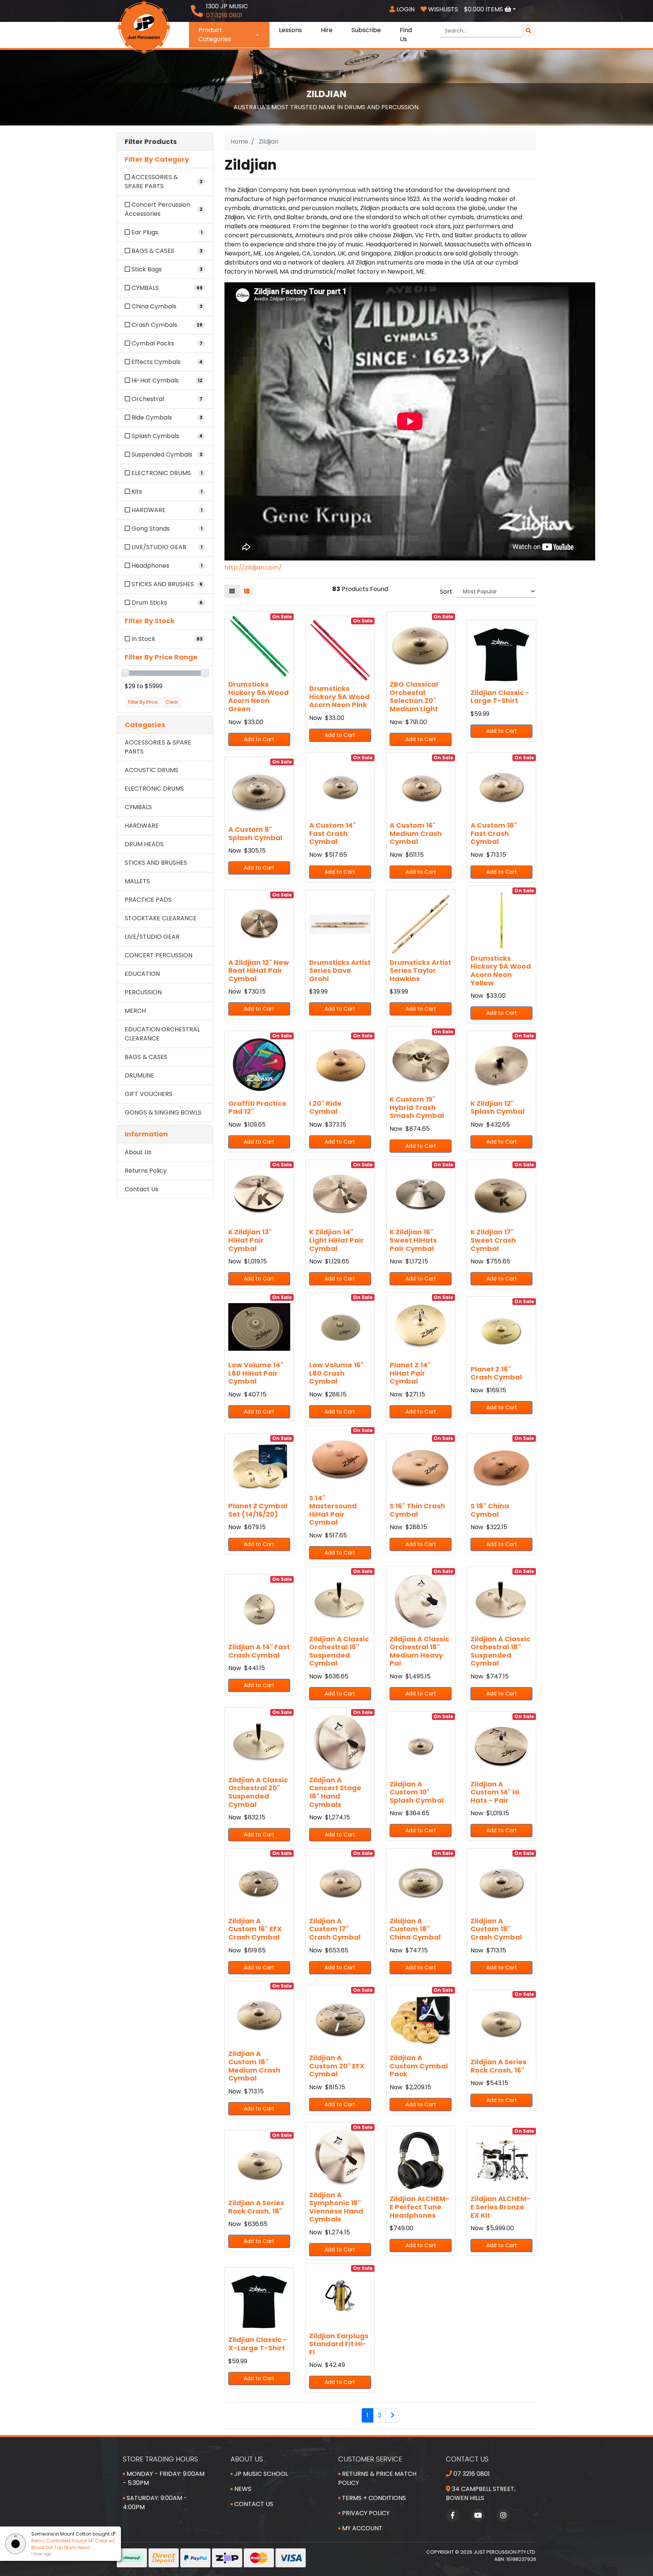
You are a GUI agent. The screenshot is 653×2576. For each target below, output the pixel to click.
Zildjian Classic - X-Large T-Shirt (258, 2344)
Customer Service (370, 2459)
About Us (138, 1152)
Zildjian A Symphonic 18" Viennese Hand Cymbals (336, 2207)
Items (484, 9)
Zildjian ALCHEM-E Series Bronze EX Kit (501, 2207)
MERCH (135, 1011)
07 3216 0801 (471, 2474)
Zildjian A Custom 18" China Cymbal (415, 1929)
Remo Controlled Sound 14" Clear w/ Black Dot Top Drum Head (73, 2544)
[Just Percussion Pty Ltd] (144, 27)
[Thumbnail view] (232, 591)
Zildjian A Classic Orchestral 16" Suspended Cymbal (339, 1651)
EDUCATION (142, 974)
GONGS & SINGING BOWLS (163, 1112)
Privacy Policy (365, 2513)
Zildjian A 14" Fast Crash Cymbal (259, 1651)
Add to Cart (259, 739)
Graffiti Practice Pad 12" (257, 1108)
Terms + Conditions (373, 2498)
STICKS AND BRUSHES (156, 863)
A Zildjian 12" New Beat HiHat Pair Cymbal (259, 971)
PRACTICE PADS (148, 900)
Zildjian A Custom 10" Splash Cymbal (417, 1792)
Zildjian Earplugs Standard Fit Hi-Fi (339, 2344)
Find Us (406, 35)
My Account (361, 2528)
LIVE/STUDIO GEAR (152, 937)
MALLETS (137, 881)
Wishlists (442, 9)
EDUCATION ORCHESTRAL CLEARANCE (162, 1034)
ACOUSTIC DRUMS (152, 770)
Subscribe (366, 30)
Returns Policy (146, 1171)
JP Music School (260, 2474)
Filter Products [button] (151, 142)
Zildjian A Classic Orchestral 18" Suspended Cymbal (500, 1651)
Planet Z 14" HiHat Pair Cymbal (410, 1373)
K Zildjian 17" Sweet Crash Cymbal (493, 1240)
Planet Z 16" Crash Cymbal (496, 1373)
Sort (446, 592)
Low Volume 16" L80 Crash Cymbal (336, 1373)
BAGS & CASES (146, 1057)
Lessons (290, 30)
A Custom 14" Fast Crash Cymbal (333, 833)
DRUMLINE (139, 1075)
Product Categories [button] (215, 35)
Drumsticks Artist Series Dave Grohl (340, 971)
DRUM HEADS (144, 844)
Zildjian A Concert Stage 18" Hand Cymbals (335, 1792)
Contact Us (142, 1189)
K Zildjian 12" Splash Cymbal (497, 1108)
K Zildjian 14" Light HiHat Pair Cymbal (337, 1240)
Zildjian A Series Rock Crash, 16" (498, 2066)
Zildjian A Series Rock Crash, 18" (256, 2207)
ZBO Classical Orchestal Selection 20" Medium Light (414, 697)
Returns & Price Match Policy (377, 2478)
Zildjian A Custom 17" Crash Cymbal (335, 1929)
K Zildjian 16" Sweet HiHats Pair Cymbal (413, 1240)
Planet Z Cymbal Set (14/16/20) (258, 1510)
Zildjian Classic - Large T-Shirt (500, 697)
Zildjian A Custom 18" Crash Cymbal (496, 1929)
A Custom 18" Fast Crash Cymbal (494, 833)
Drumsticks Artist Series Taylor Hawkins (420, 971)
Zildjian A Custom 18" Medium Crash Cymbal (254, 2066)
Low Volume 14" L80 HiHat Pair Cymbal (256, 1373)
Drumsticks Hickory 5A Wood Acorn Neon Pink (339, 697)
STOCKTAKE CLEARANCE (161, 918)
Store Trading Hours (160, 2459)
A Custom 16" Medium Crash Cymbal (416, 833)
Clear (172, 702)
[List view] (247, 591)
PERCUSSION (143, 992)
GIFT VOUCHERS (149, 1094)
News (242, 2489)
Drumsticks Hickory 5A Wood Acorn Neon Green (258, 697)
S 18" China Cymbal (490, 1510)
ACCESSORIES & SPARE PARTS (158, 747)
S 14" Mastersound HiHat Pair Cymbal (333, 1510)
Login (405, 9)
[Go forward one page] (393, 2415)
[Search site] (529, 31)
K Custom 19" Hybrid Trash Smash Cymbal (417, 1107)
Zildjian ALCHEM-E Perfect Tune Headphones (420, 2207)
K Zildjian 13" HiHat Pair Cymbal (250, 1240)
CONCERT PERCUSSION (159, 955)
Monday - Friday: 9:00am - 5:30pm (164, 2478)
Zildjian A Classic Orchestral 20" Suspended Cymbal (258, 1792)
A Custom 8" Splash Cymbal (255, 834)
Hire (327, 30)
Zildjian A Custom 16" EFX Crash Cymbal (255, 1929)
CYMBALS (138, 807)
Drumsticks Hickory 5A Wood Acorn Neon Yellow (501, 971)
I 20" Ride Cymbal (325, 1108)
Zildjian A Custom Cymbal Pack (419, 2066)
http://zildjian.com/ (253, 567)
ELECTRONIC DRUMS (154, 789)
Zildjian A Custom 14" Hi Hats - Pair (495, 1792)
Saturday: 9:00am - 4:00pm (155, 2502)
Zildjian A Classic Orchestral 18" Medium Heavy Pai (419, 1651)
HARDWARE (142, 826)
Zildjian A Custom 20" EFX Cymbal (337, 2066)
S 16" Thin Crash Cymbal (417, 1510)
